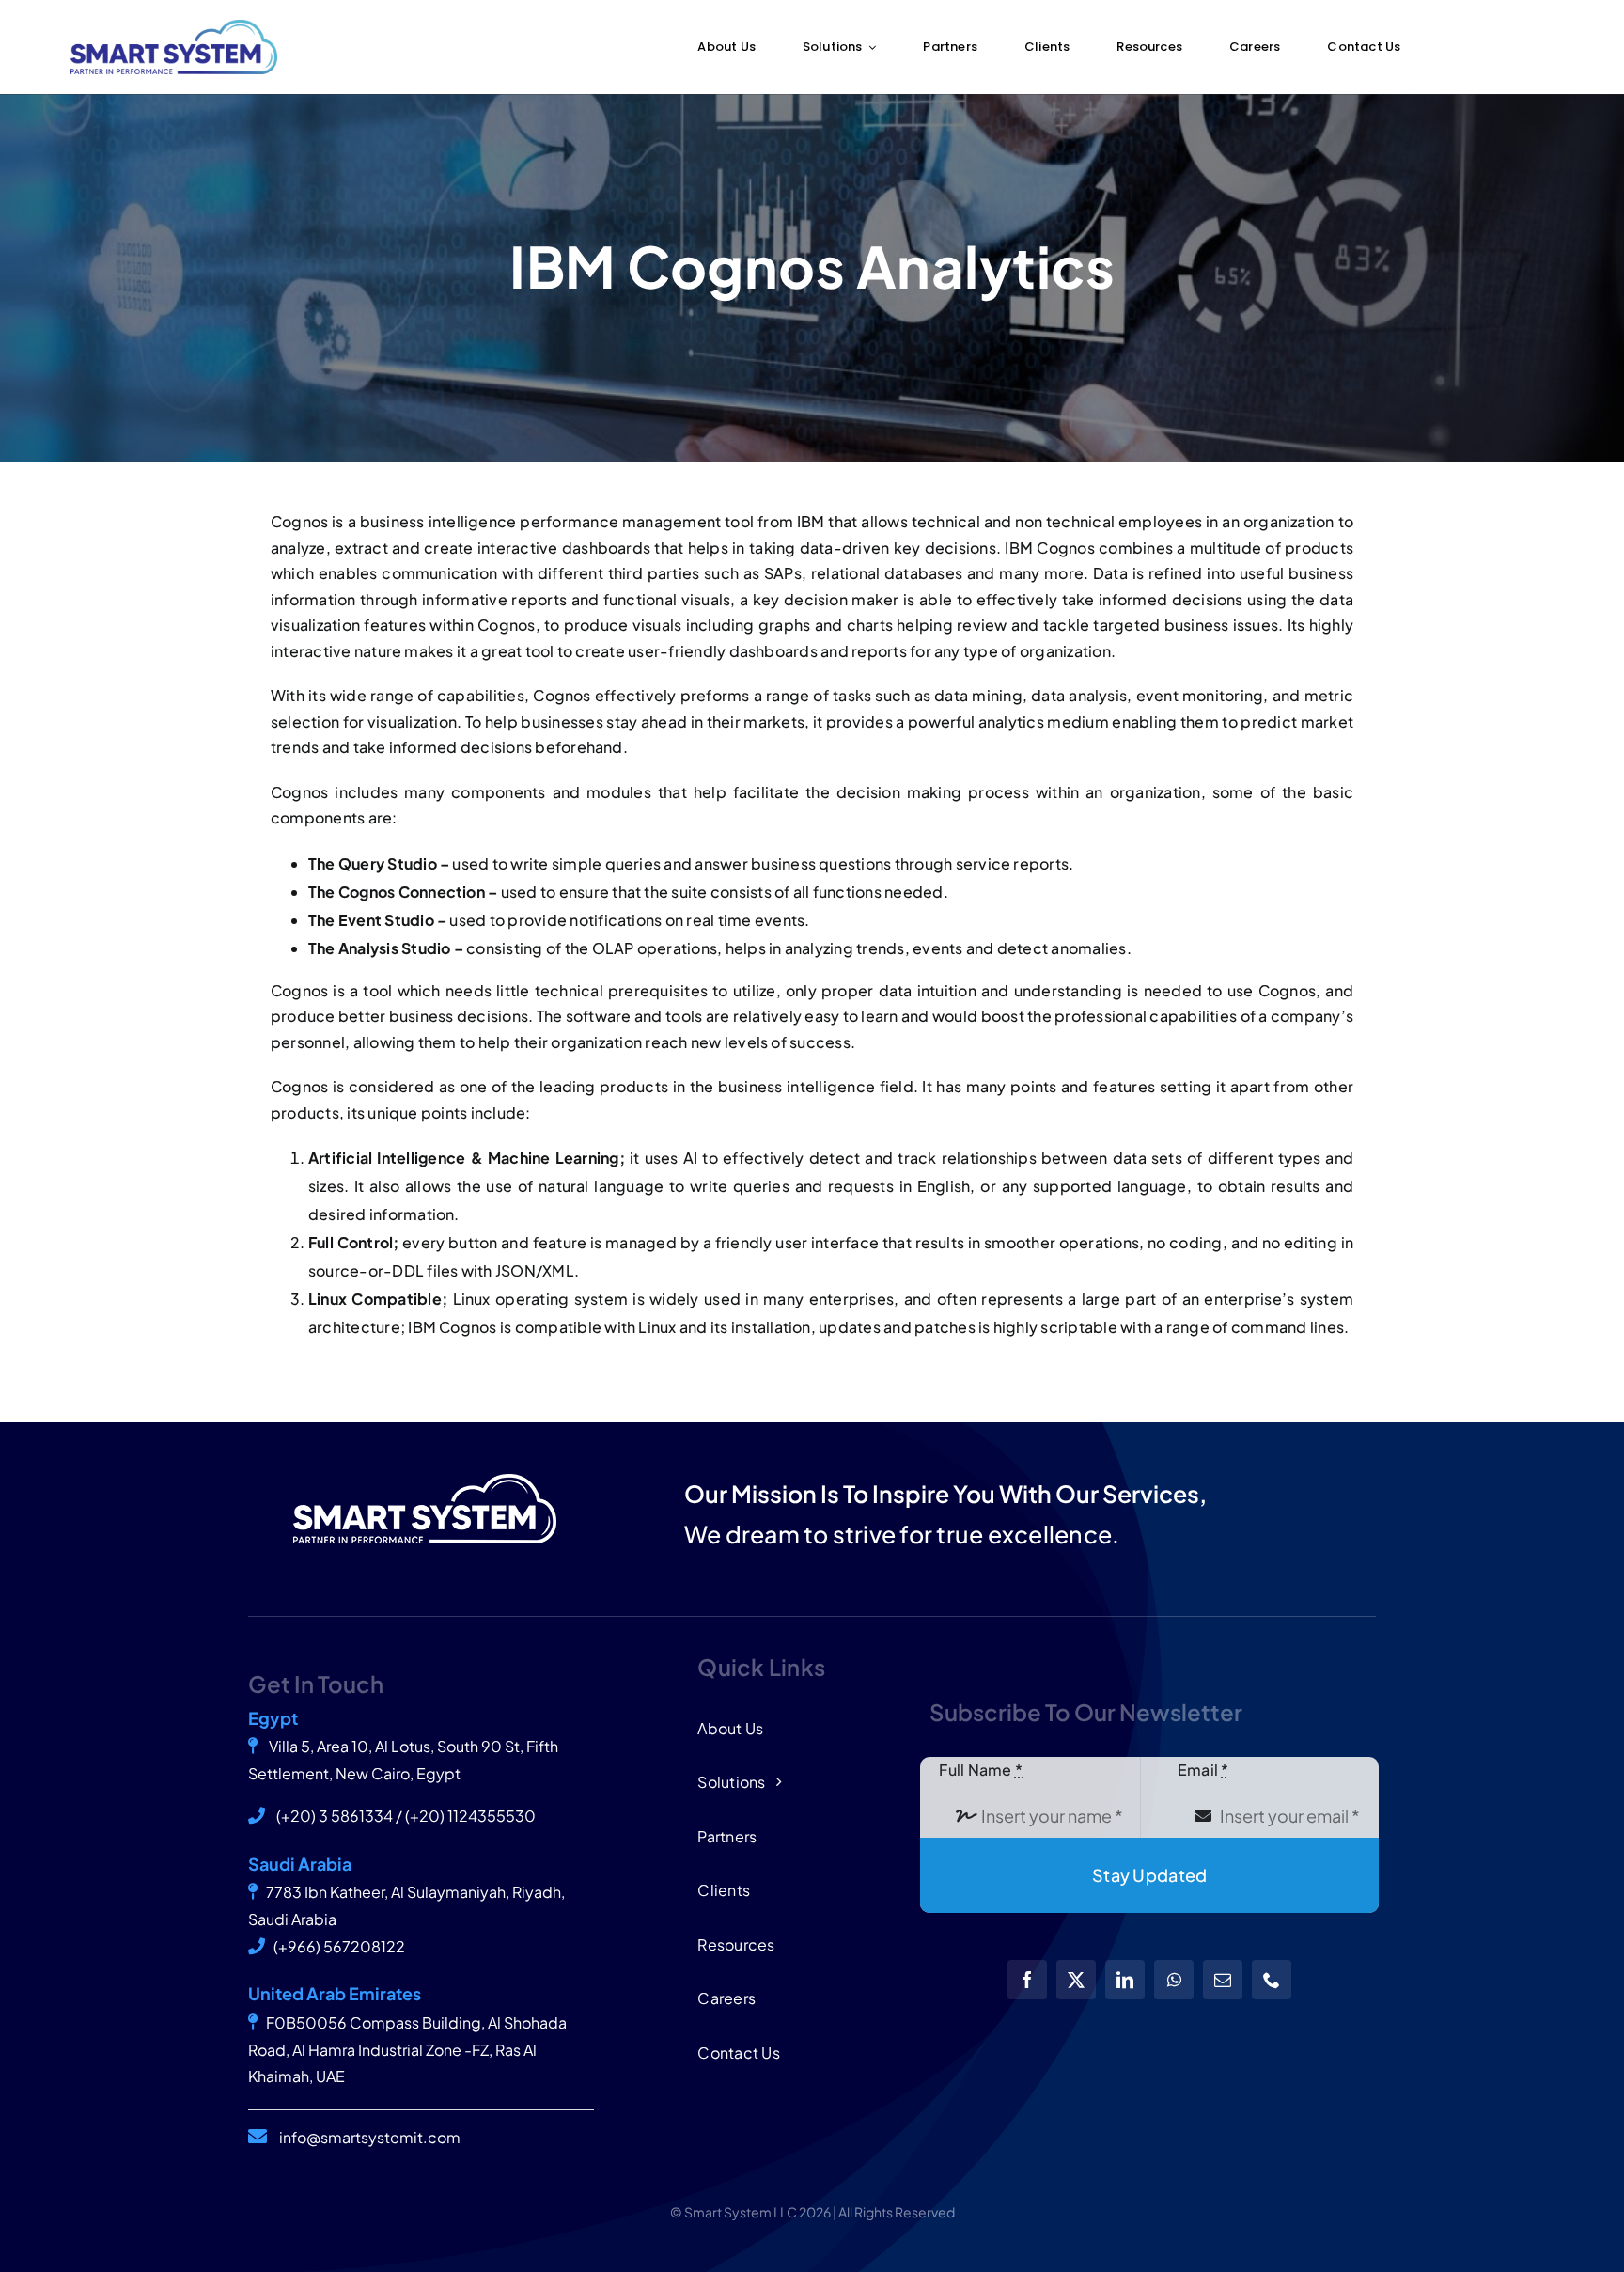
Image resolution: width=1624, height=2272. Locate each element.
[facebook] (1027, 1980)
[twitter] (1076, 1980)
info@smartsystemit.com (370, 2137)
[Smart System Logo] (174, 27)
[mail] (1223, 1980)
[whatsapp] (1174, 1980)
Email (1203, 1770)
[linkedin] (1125, 1980)
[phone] (1272, 1980)
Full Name (981, 1770)
